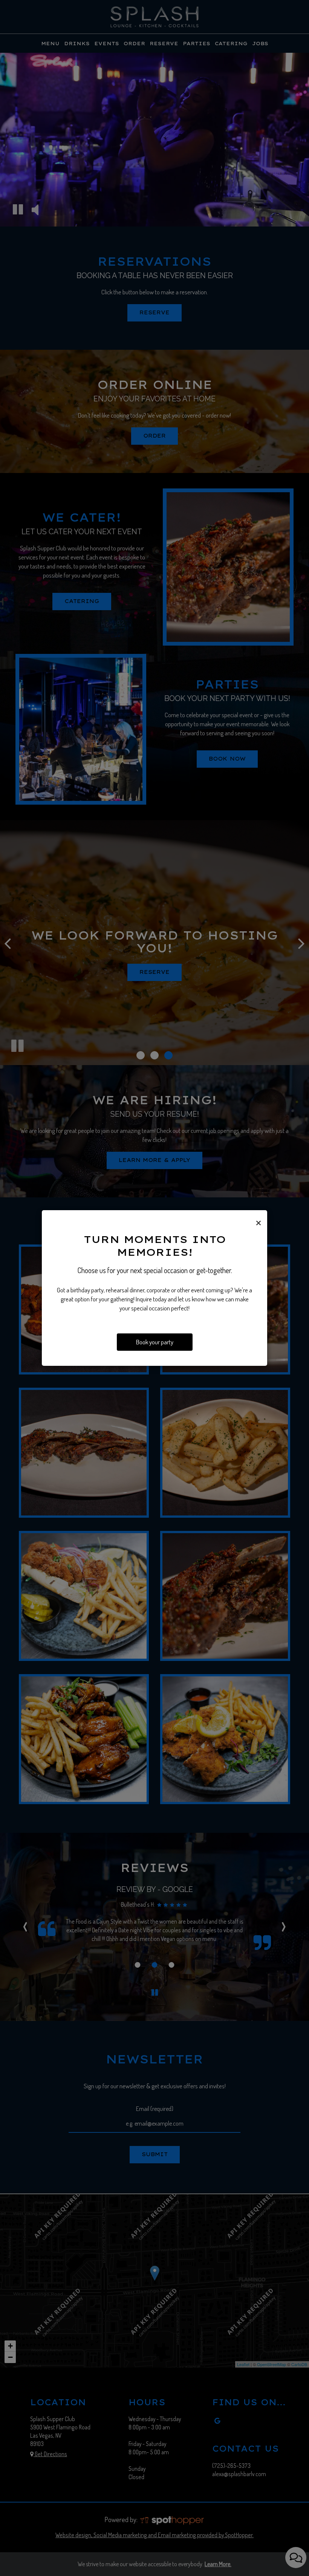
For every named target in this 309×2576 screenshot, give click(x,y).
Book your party (155, 1342)
